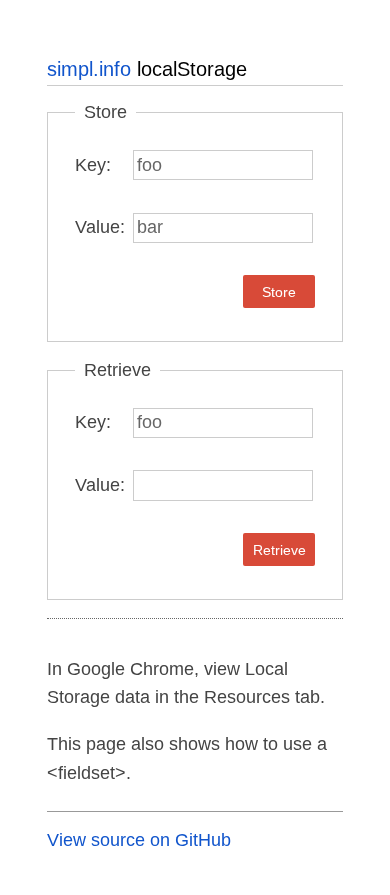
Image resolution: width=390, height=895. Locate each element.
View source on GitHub (139, 840)
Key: (93, 165)
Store (279, 292)
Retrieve (279, 550)
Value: (100, 227)
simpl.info (89, 69)
